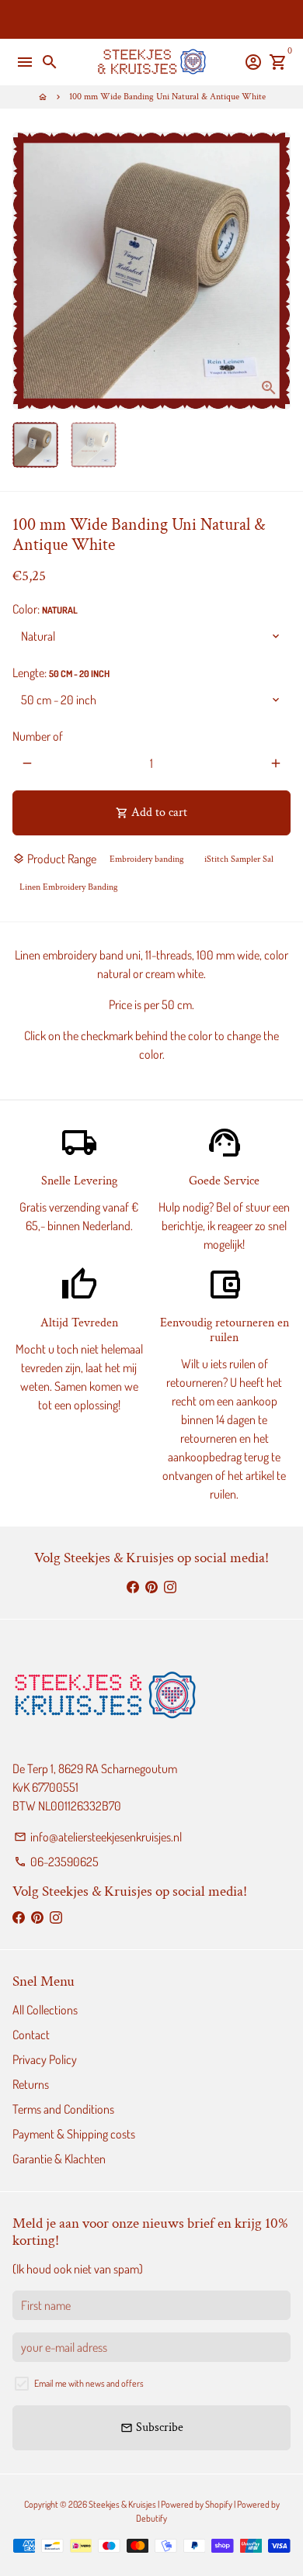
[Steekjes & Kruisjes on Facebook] (133, 1586)
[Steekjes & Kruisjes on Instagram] (170, 1586)
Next (276, 271)
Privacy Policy (45, 2059)
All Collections (45, 2010)
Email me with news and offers (89, 2383)
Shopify (219, 2504)
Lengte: (61, 673)
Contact (31, 2035)
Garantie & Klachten (59, 2159)
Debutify (151, 2518)
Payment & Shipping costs (74, 2134)
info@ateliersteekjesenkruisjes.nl (98, 1837)
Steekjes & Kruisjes (122, 2504)
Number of (38, 736)
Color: (45, 609)
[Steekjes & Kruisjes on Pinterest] (151, 1586)
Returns (31, 2084)
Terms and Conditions (63, 2109)
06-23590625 (56, 1862)
